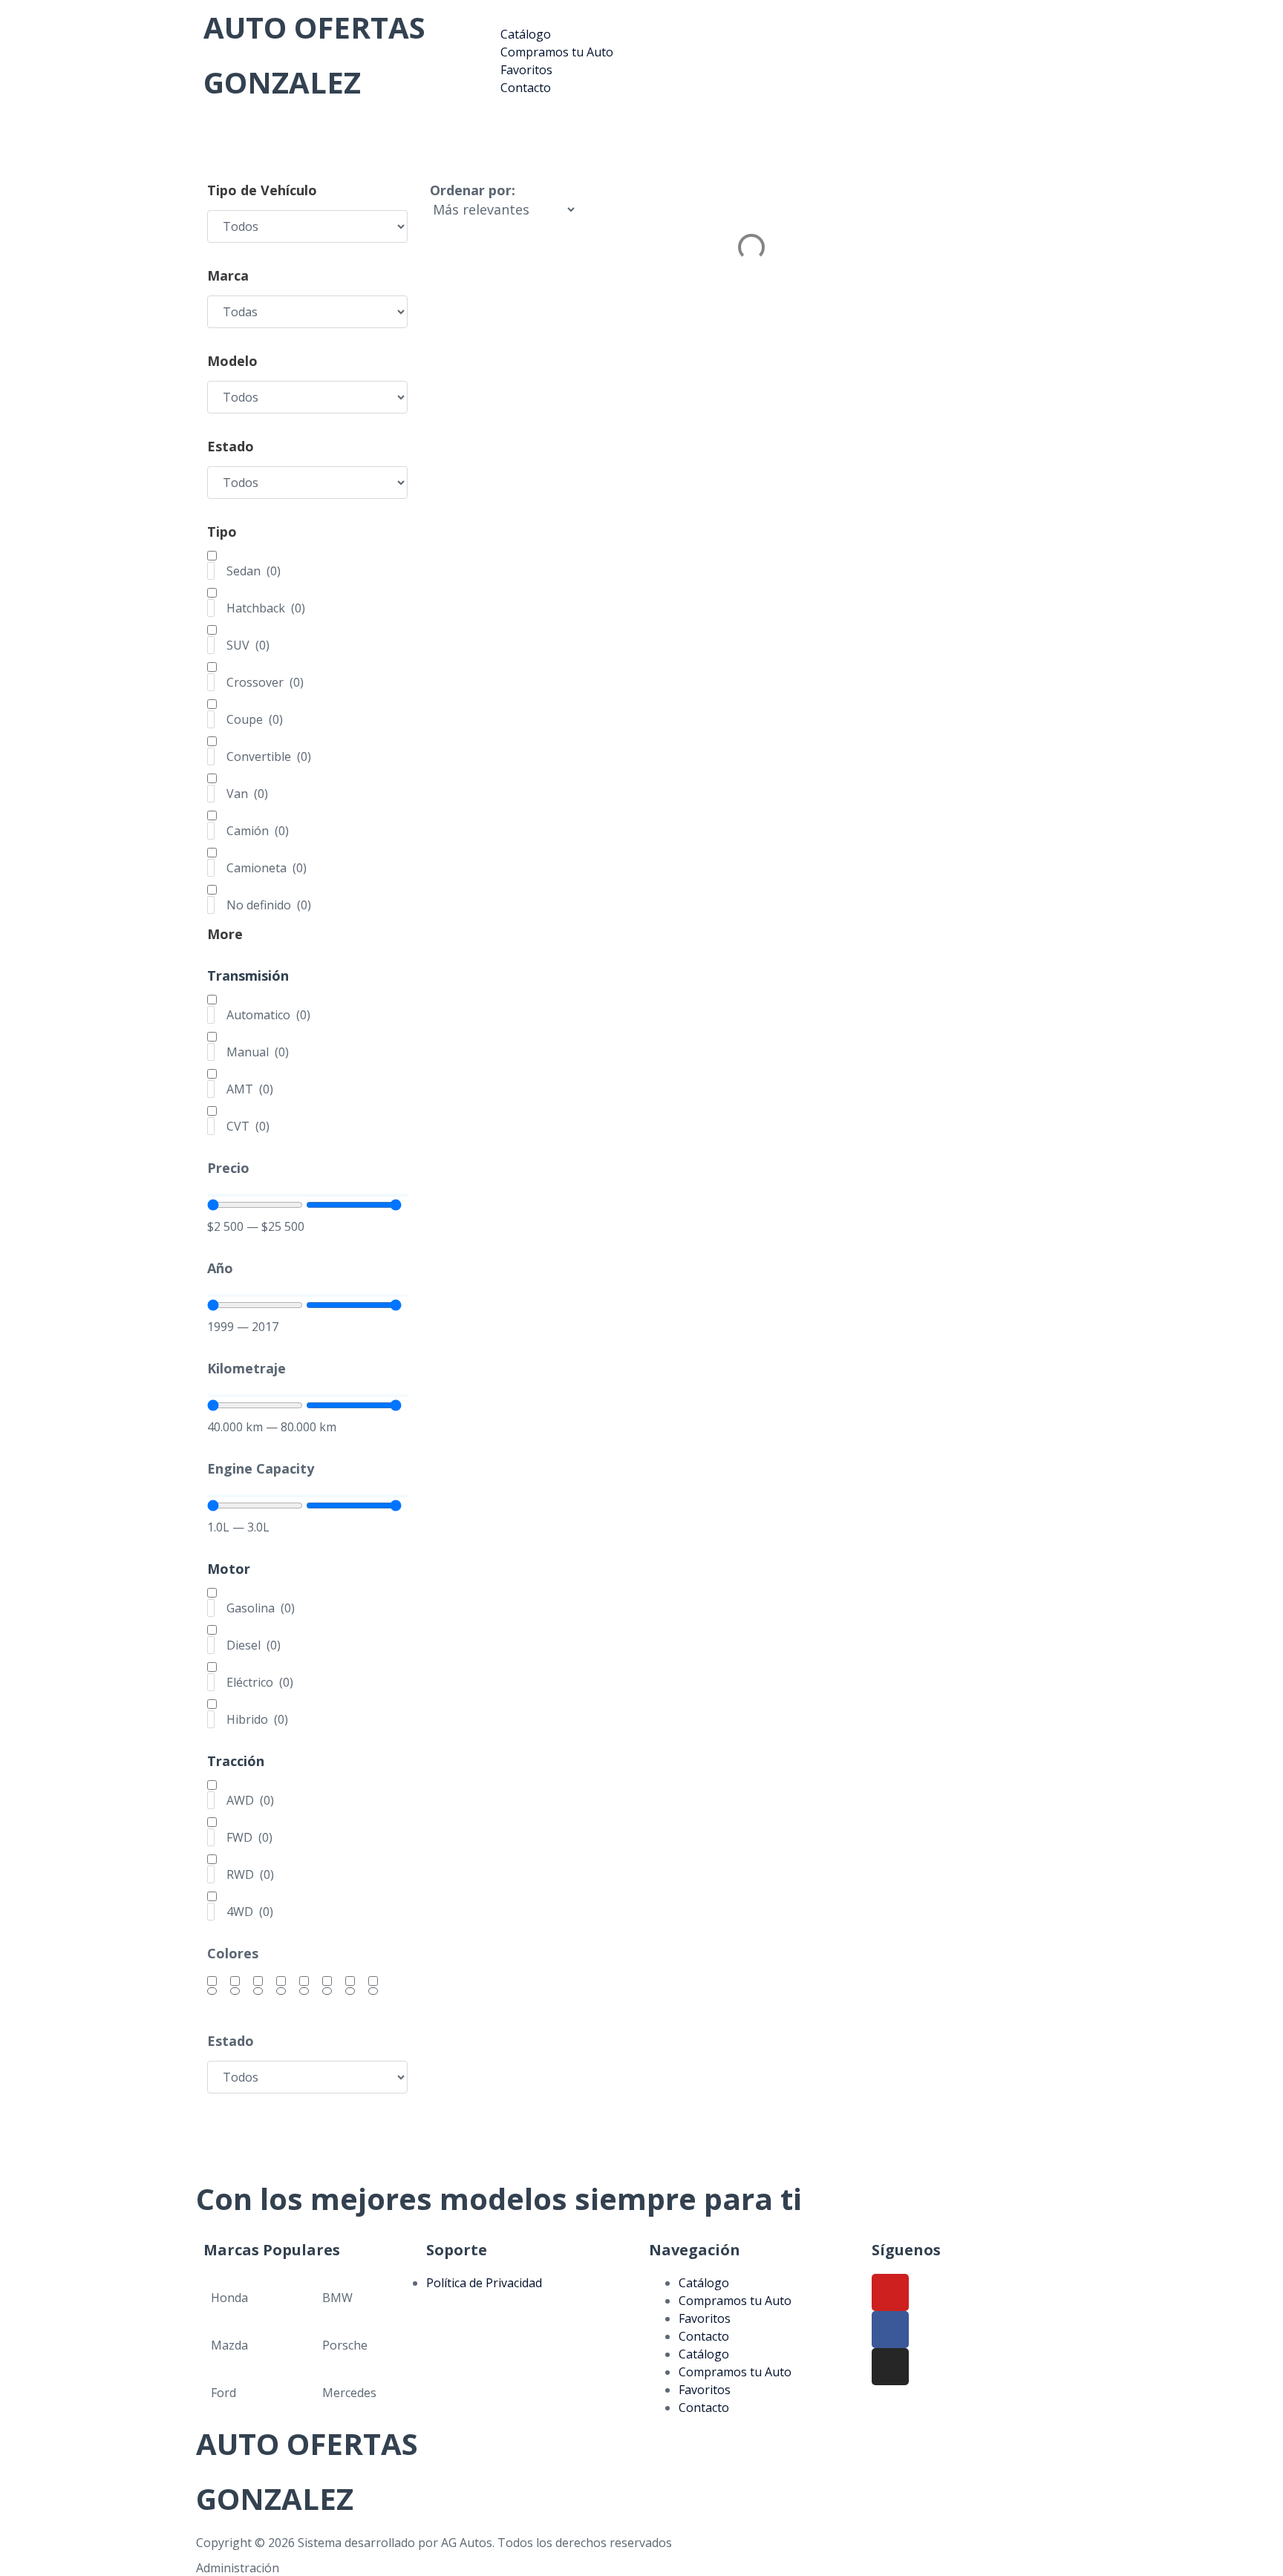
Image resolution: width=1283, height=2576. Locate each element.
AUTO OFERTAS (314, 27)
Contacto (704, 2336)
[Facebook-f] (890, 2330)
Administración (238, 2568)
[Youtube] (890, 2292)
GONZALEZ (282, 82)
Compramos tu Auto (735, 2301)
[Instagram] (890, 2367)
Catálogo (704, 2283)
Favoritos (705, 2318)
